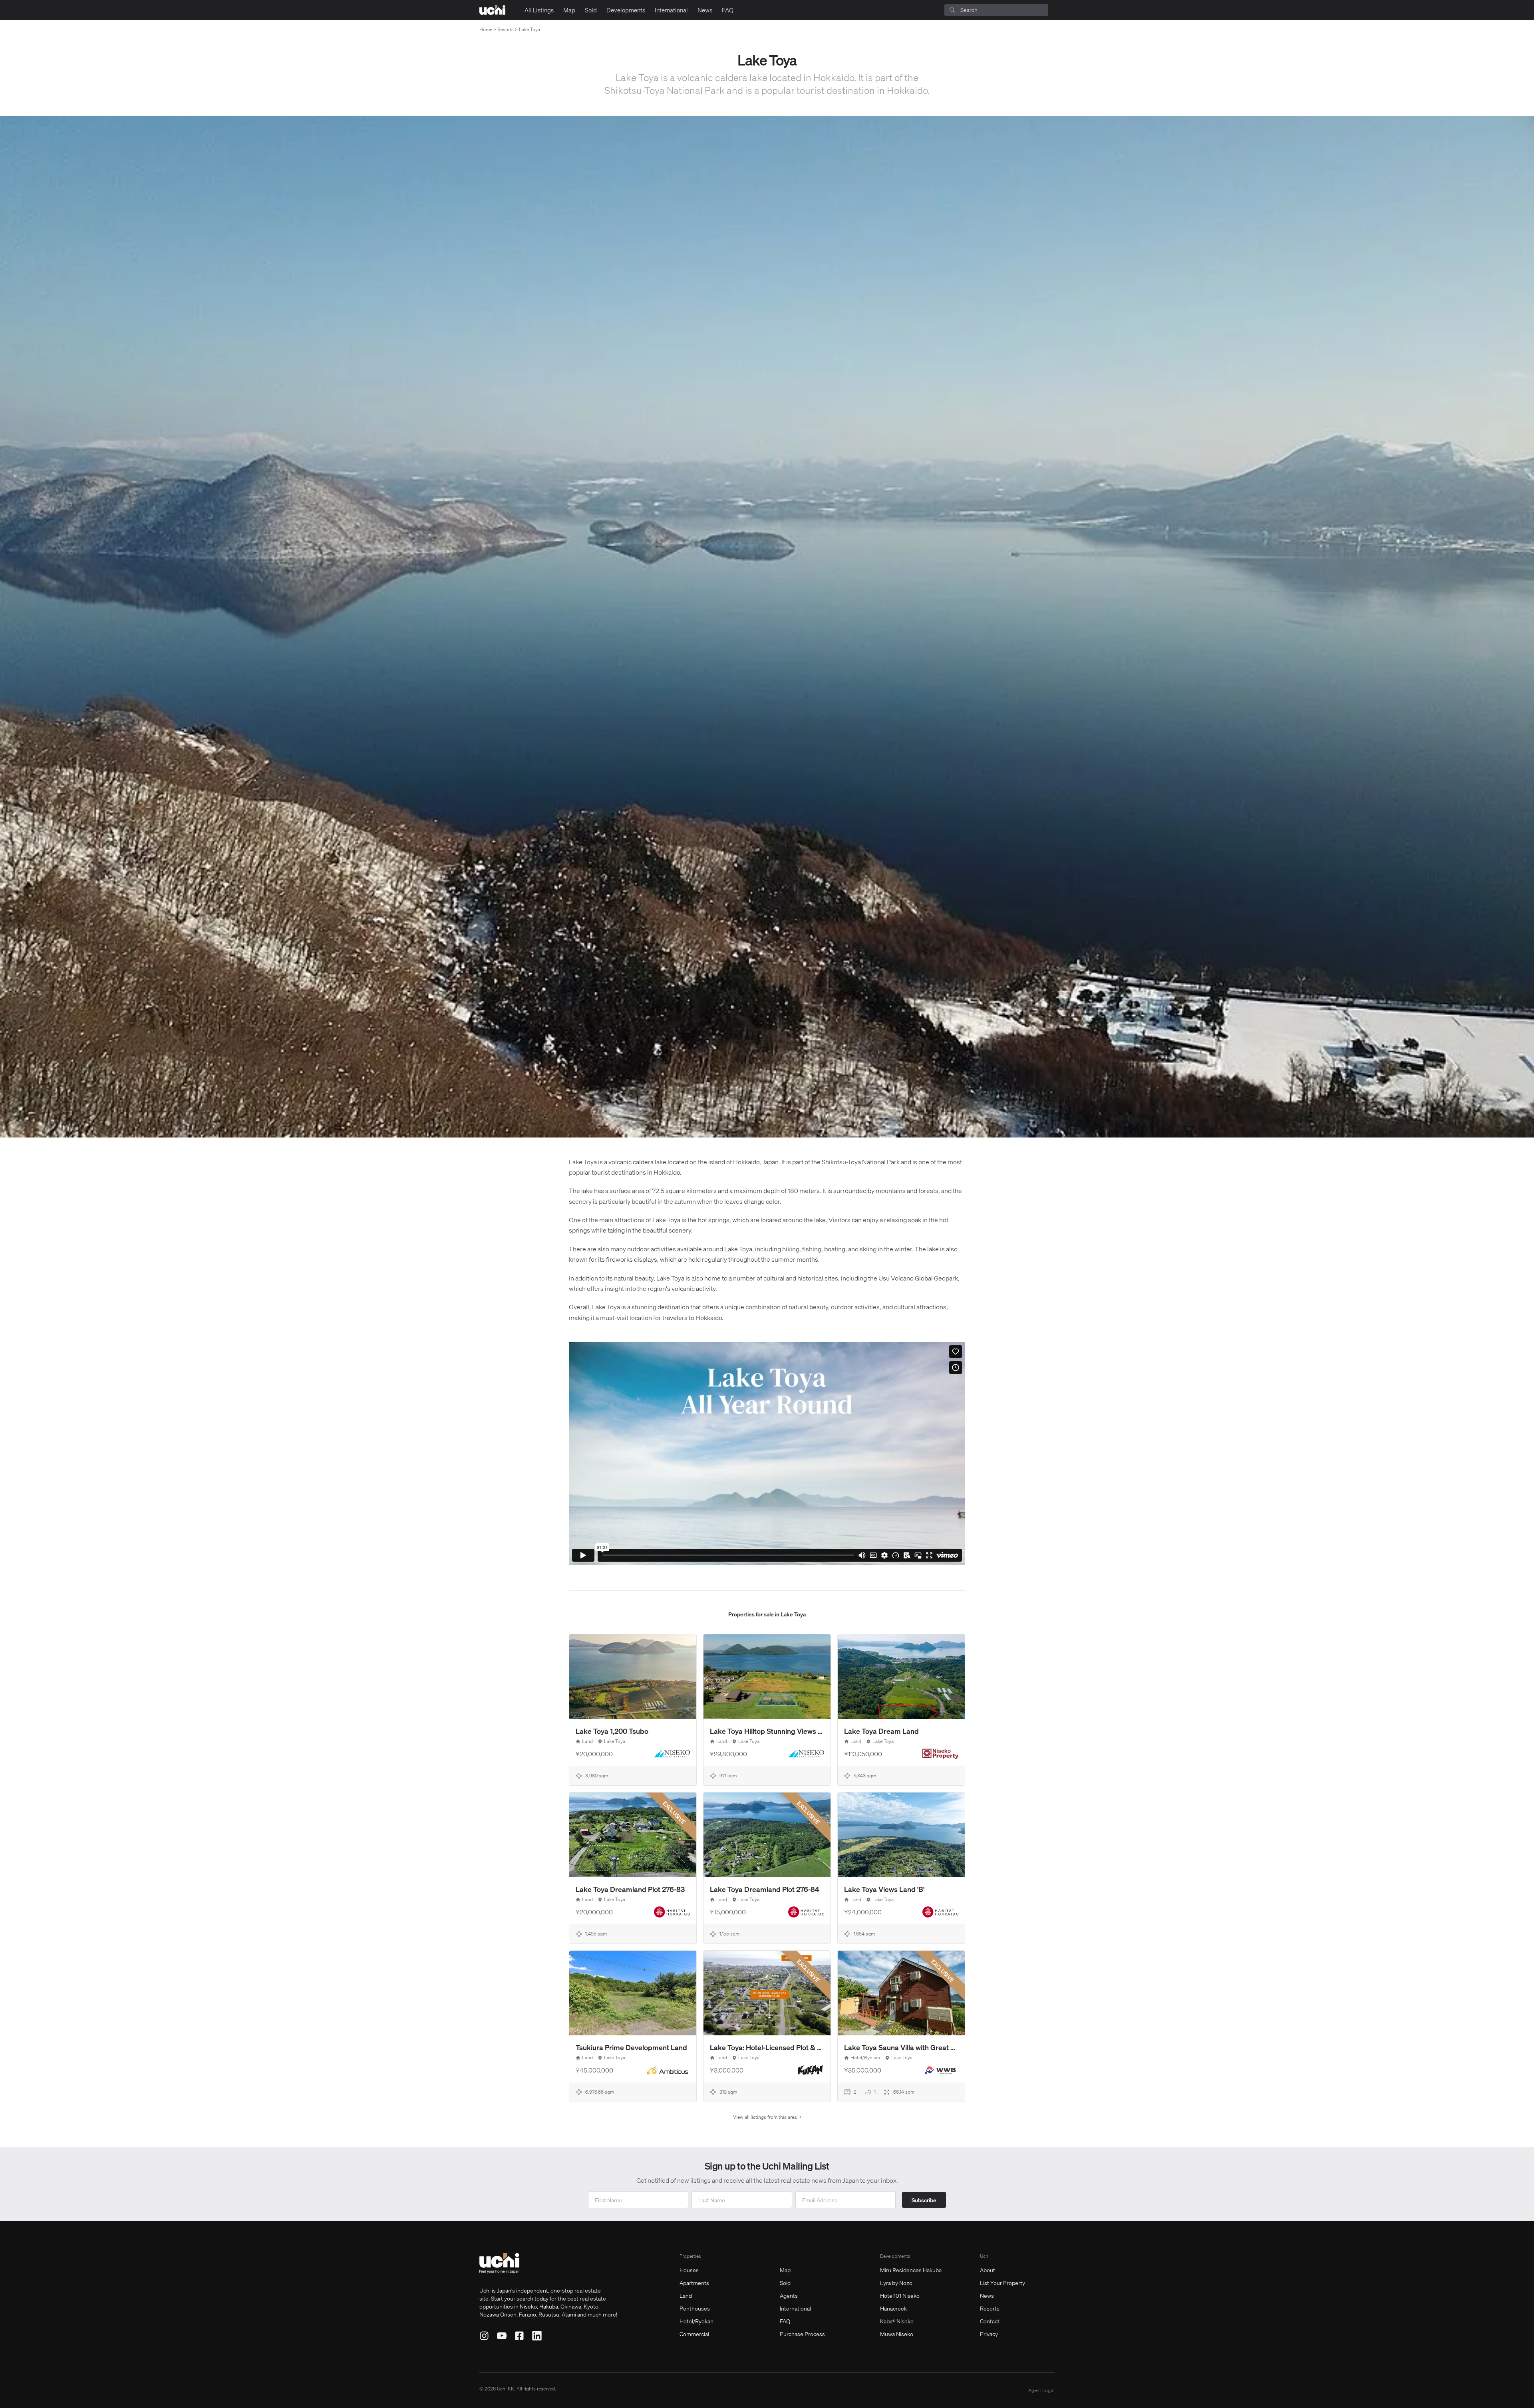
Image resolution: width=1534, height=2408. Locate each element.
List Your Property (1002, 2283)
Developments (626, 10)
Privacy (989, 2334)
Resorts (506, 29)
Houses (689, 2270)
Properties (690, 2256)
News (705, 10)
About (988, 2270)
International (671, 10)
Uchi (985, 2256)
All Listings (539, 10)
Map (569, 10)
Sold (591, 10)
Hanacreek (893, 2308)
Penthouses (695, 2308)
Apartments (694, 2283)
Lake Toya (530, 29)
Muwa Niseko (897, 2334)
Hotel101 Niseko (900, 2295)
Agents (789, 2295)
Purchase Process (802, 2334)
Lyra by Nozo (896, 2283)
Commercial (694, 2334)
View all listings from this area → (767, 2117)
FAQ (728, 10)
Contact (990, 2321)
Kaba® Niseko (897, 2321)
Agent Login (1041, 2390)
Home (486, 29)
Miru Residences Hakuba (911, 2270)
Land (686, 2295)
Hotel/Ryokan (696, 2321)
